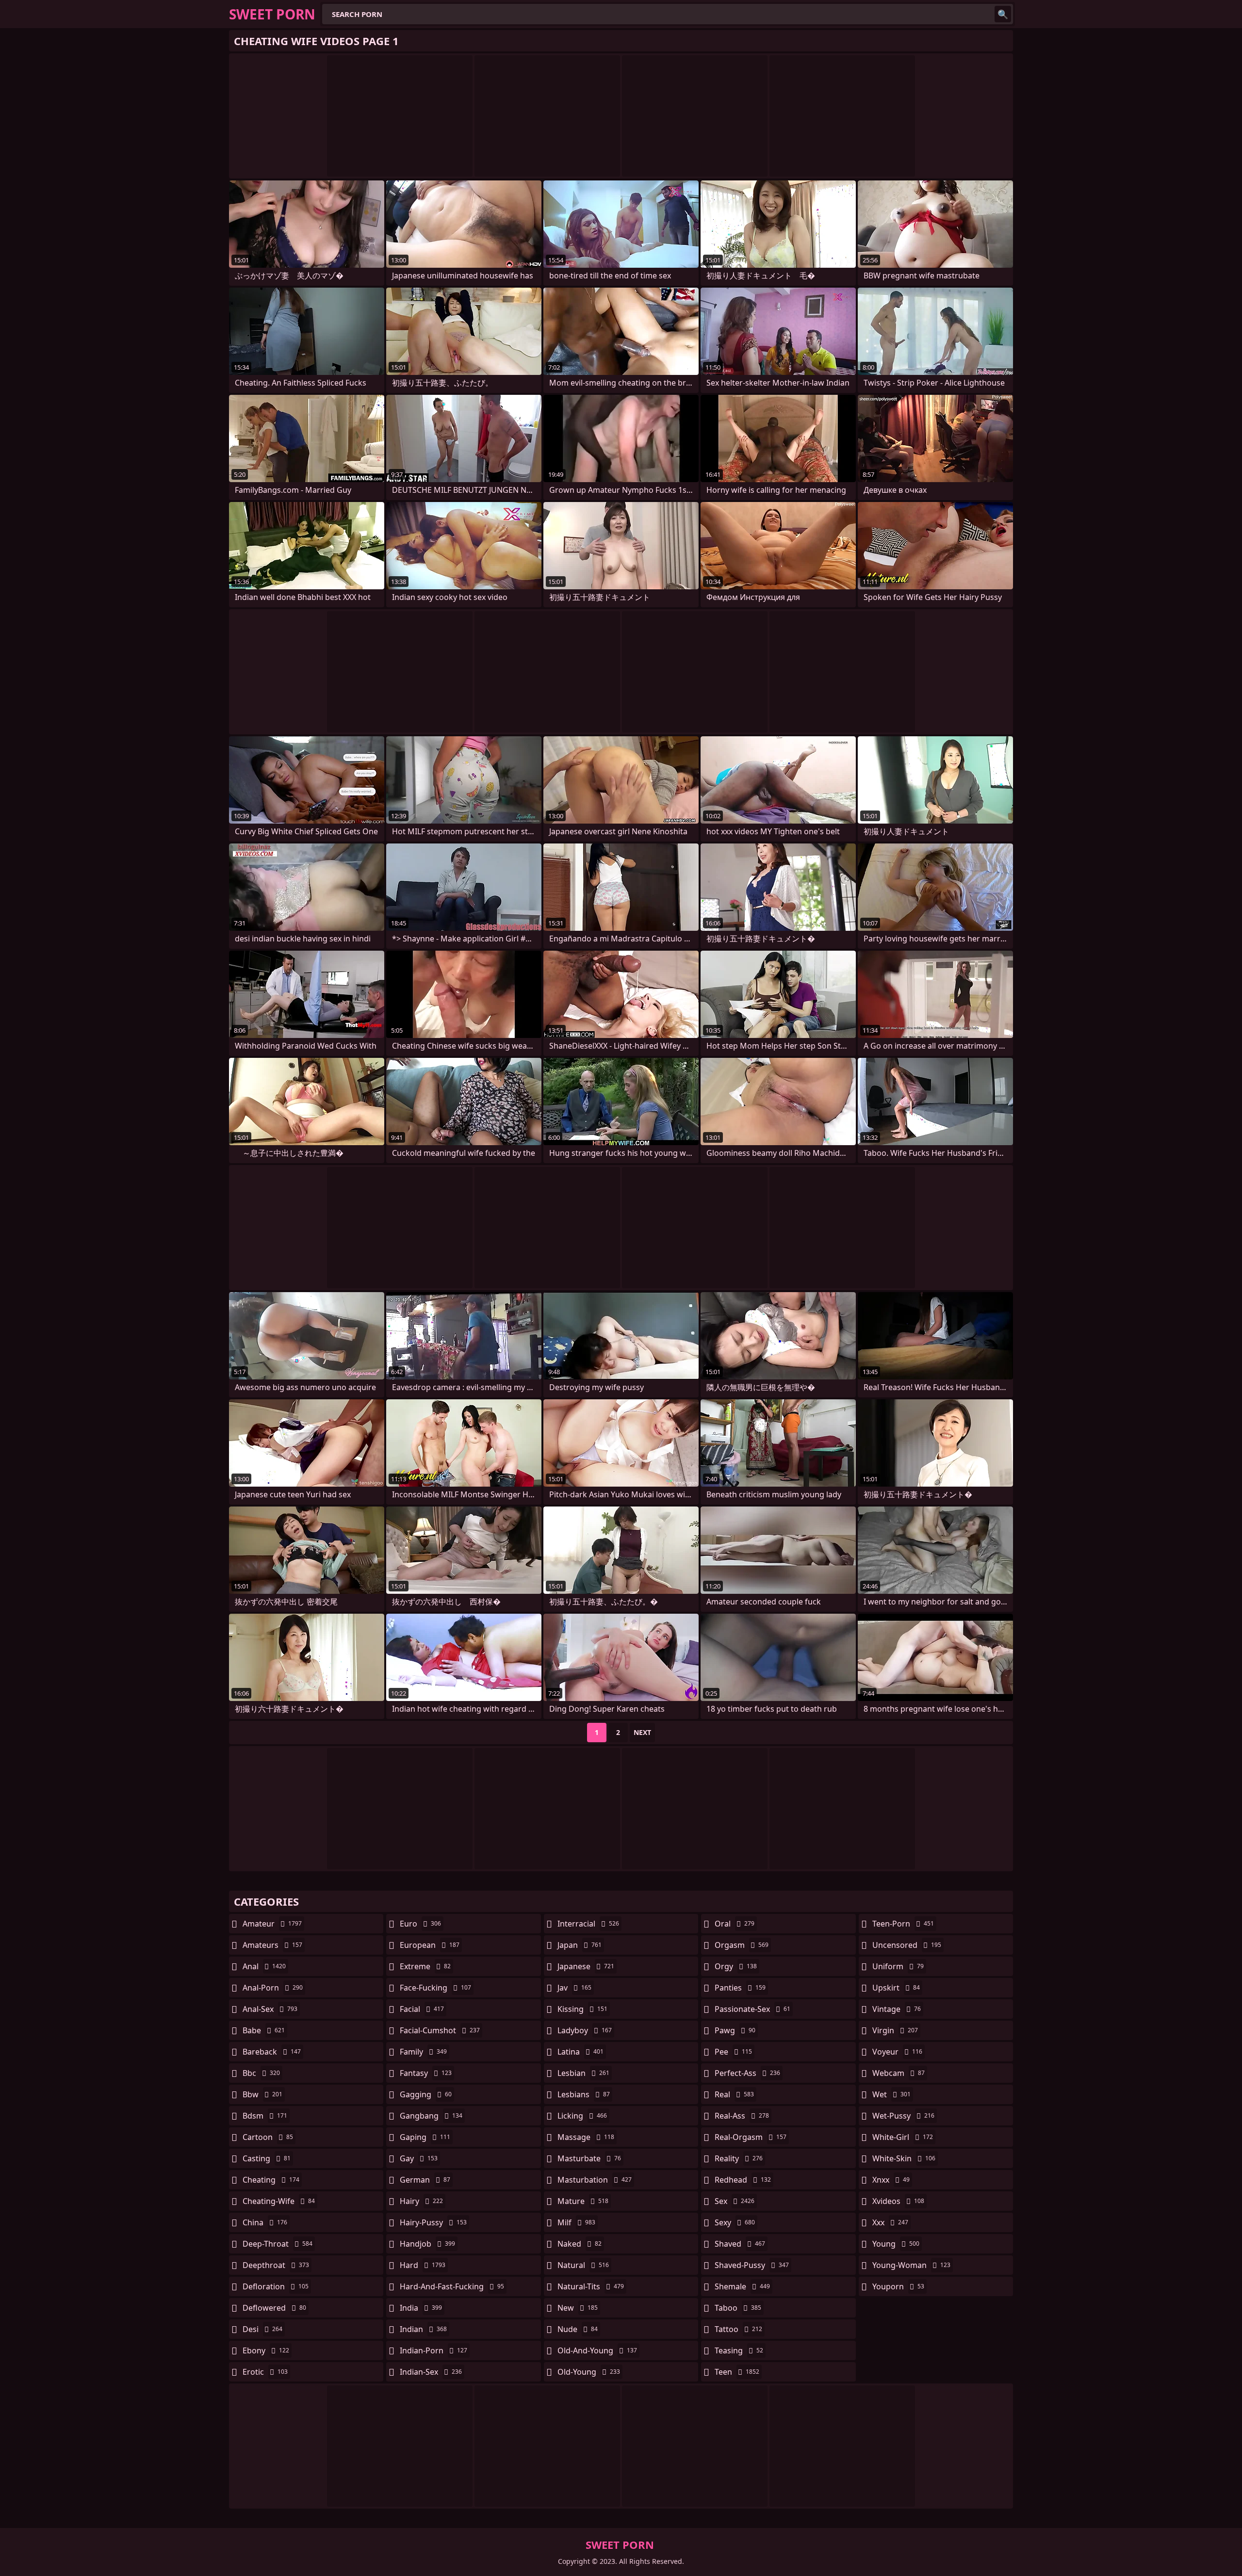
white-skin (904, 2158)
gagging (426, 2094)
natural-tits (591, 2286)
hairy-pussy (433, 2222)
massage (586, 2137)
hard (423, 2265)
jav (574, 1988)
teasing (739, 2350)
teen (737, 2372)
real (734, 2094)
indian (423, 2329)
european (430, 1945)
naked (580, 2244)
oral (735, 1924)
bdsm (265, 2116)
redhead (743, 2180)
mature (583, 2201)
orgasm (742, 1945)
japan (580, 1945)
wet (891, 2094)
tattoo (738, 2329)
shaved (740, 2244)
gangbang (431, 2116)
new (578, 2308)
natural (583, 2265)
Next (642, 1732)
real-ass (742, 2116)
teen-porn (903, 1924)
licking (582, 2116)
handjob (427, 2244)
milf (576, 2222)
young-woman (911, 2265)
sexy (735, 2222)
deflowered (274, 2308)
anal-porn (273, 1988)
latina (580, 2052)
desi (262, 2329)
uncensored (907, 1945)
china (265, 2222)
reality (739, 2158)
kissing (582, 2009)
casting (267, 2158)
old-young (589, 2372)
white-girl (903, 2137)
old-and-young (597, 2350)
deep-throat (278, 2244)
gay (419, 2158)
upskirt (896, 1988)
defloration (276, 2286)
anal (264, 1966)
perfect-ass (747, 2073)
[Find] (1003, 14)
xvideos (898, 2201)
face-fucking (435, 1988)
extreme (425, 1966)
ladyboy (585, 2030)
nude (578, 2329)
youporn (898, 2286)
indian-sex (431, 2372)
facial (422, 2009)
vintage (897, 2009)
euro (420, 1924)
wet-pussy (903, 2116)
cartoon (268, 2137)
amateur (272, 1924)
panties (740, 1988)
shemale (742, 2286)
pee (733, 2052)
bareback (272, 2052)
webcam (899, 2073)
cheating (271, 2180)
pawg (735, 2030)
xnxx (891, 2180)
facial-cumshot (440, 2030)
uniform (898, 1966)
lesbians (584, 2094)
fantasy (426, 2073)
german (425, 2180)
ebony (266, 2350)
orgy (736, 1966)
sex (735, 2201)
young (896, 2244)
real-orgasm (751, 2137)
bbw (262, 2094)
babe (264, 2030)
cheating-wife (279, 2201)
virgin (895, 2030)
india (421, 2308)
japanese (586, 1966)
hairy (421, 2201)
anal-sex (270, 2009)
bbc (261, 2073)
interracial (588, 1924)
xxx (890, 2222)
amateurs (272, 1945)
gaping (425, 2137)
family (423, 2052)
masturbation (595, 2180)
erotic (265, 2372)
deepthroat (276, 2265)
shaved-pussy (752, 2265)
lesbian (583, 2073)
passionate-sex (752, 2009)
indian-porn (433, 2350)
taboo (738, 2308)
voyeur (897, 2052)
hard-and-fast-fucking (452, 2286)
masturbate (589, 2158)
